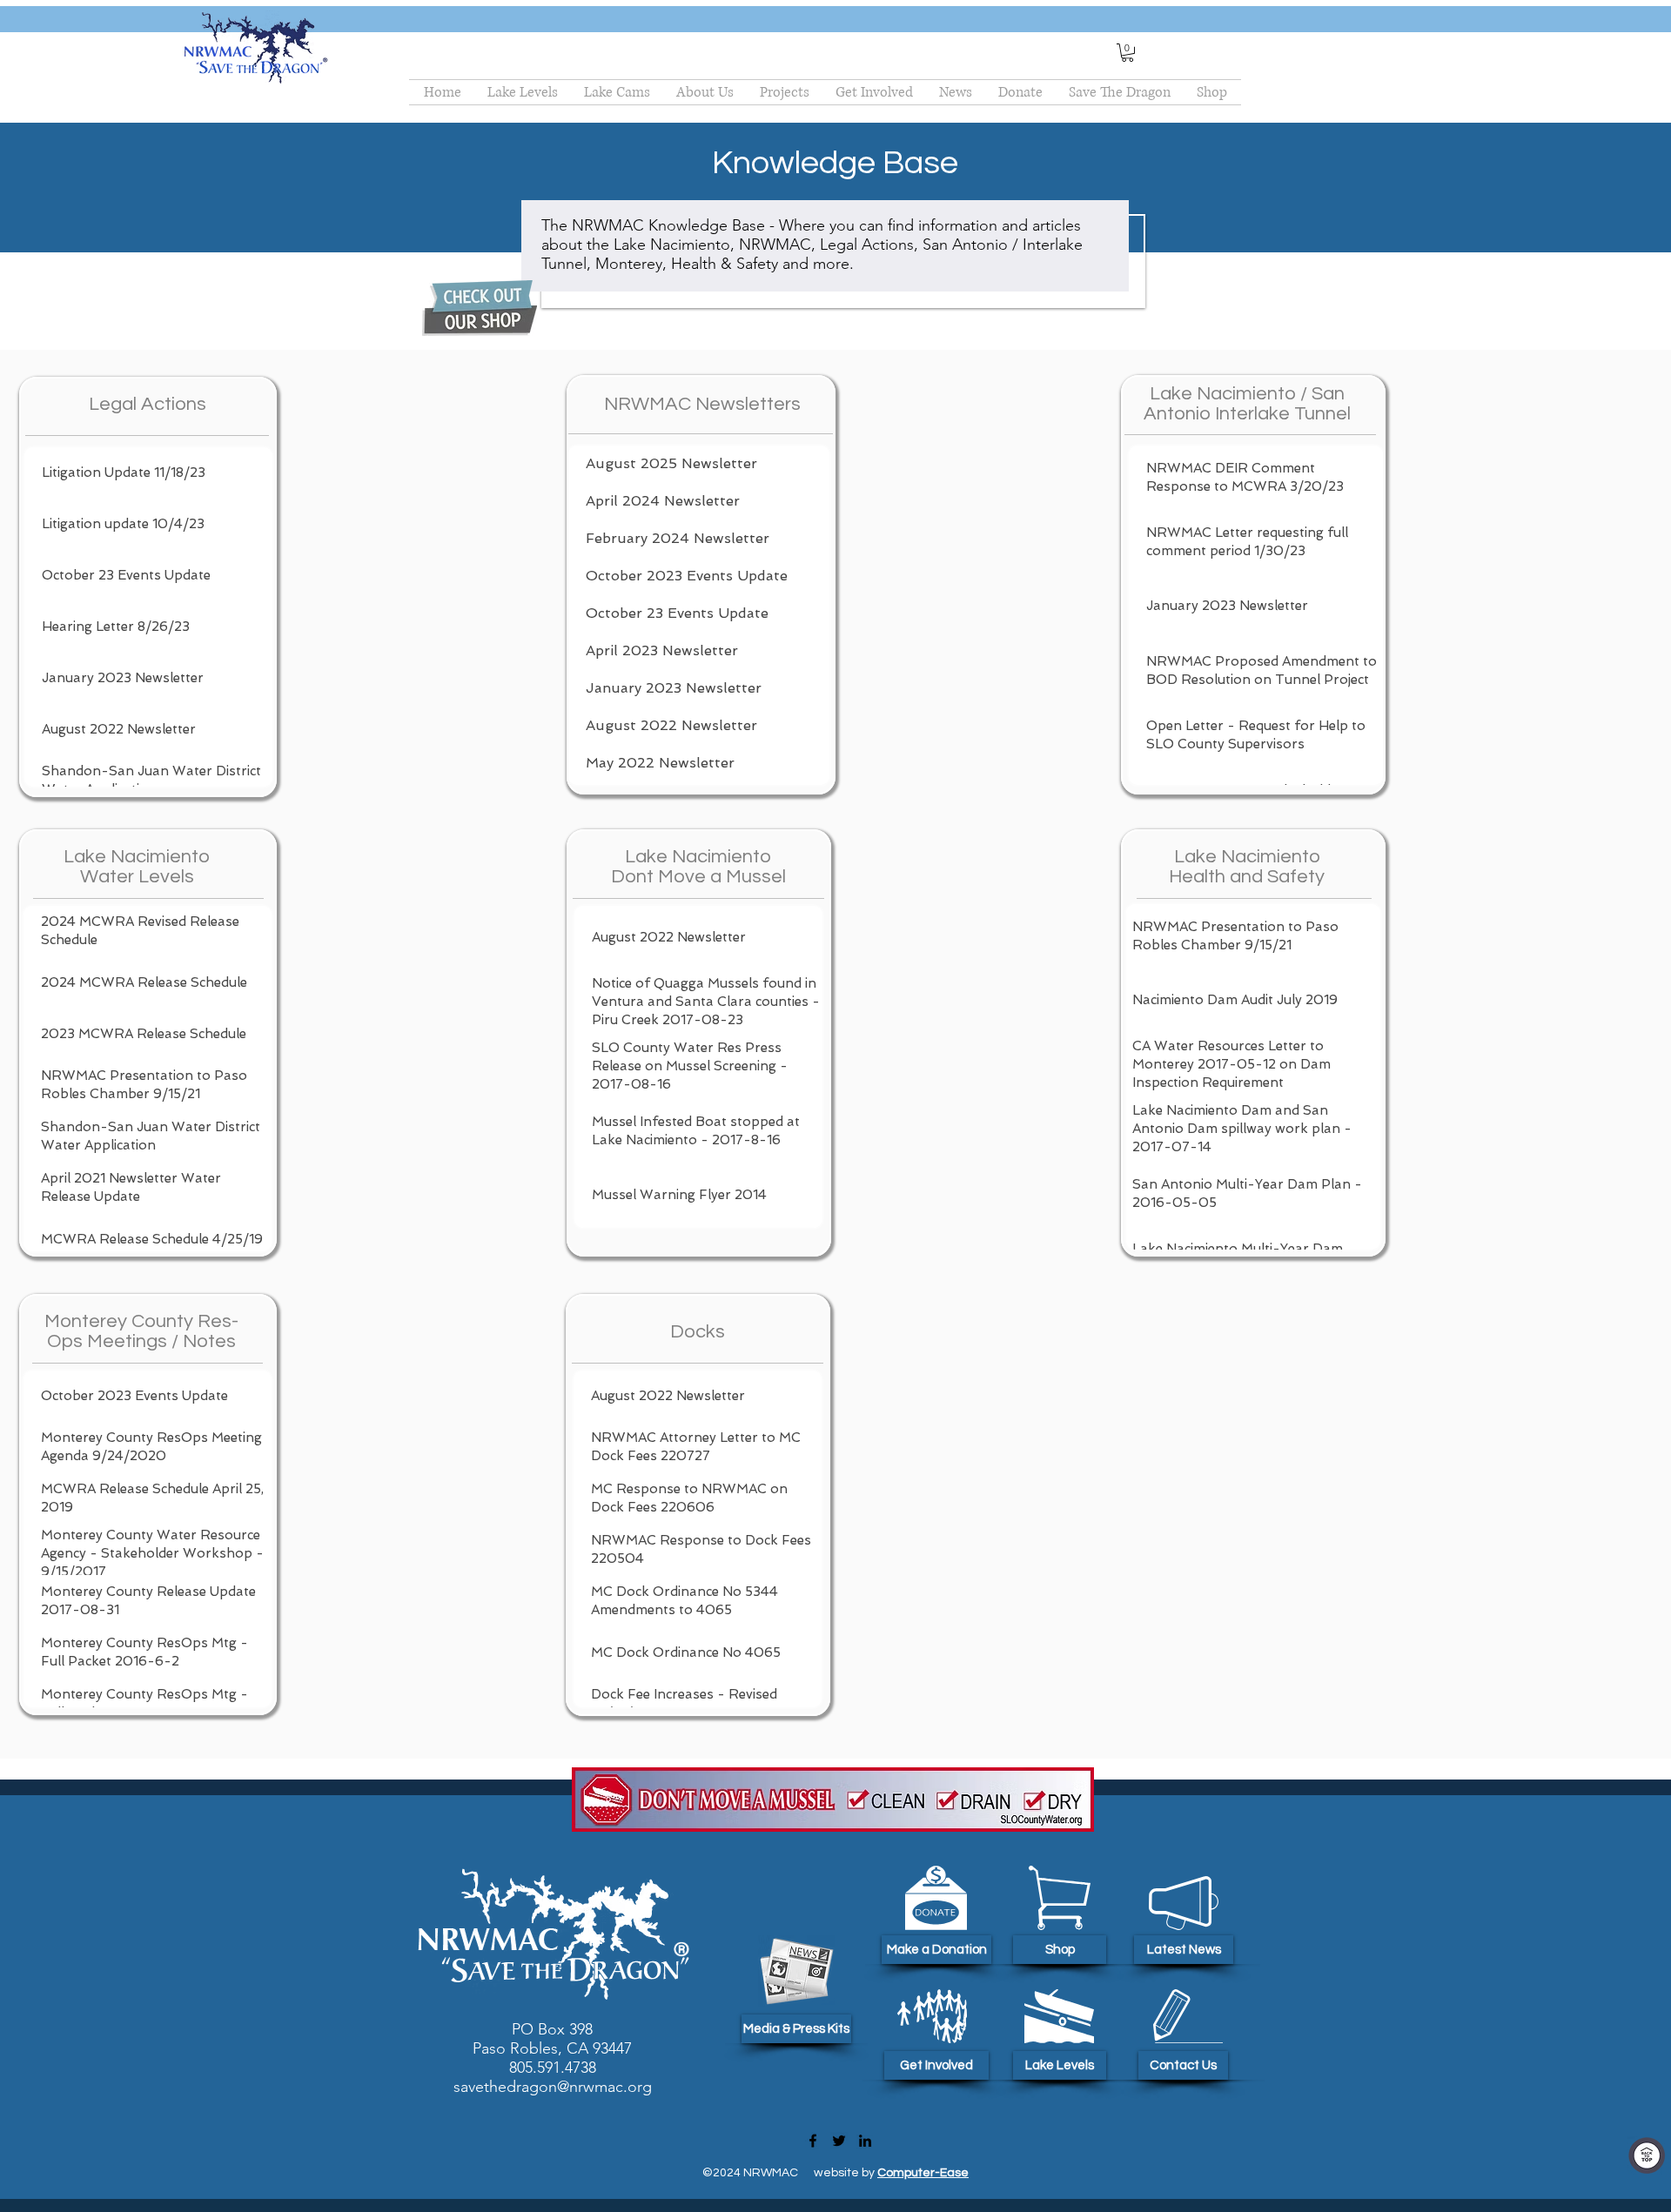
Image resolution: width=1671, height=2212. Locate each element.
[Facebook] (813, 2141)
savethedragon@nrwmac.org (553, 2087)
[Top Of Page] (1647, 2155)
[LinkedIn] (865, 2141)
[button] (1127, 53)
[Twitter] (839, 2141)
